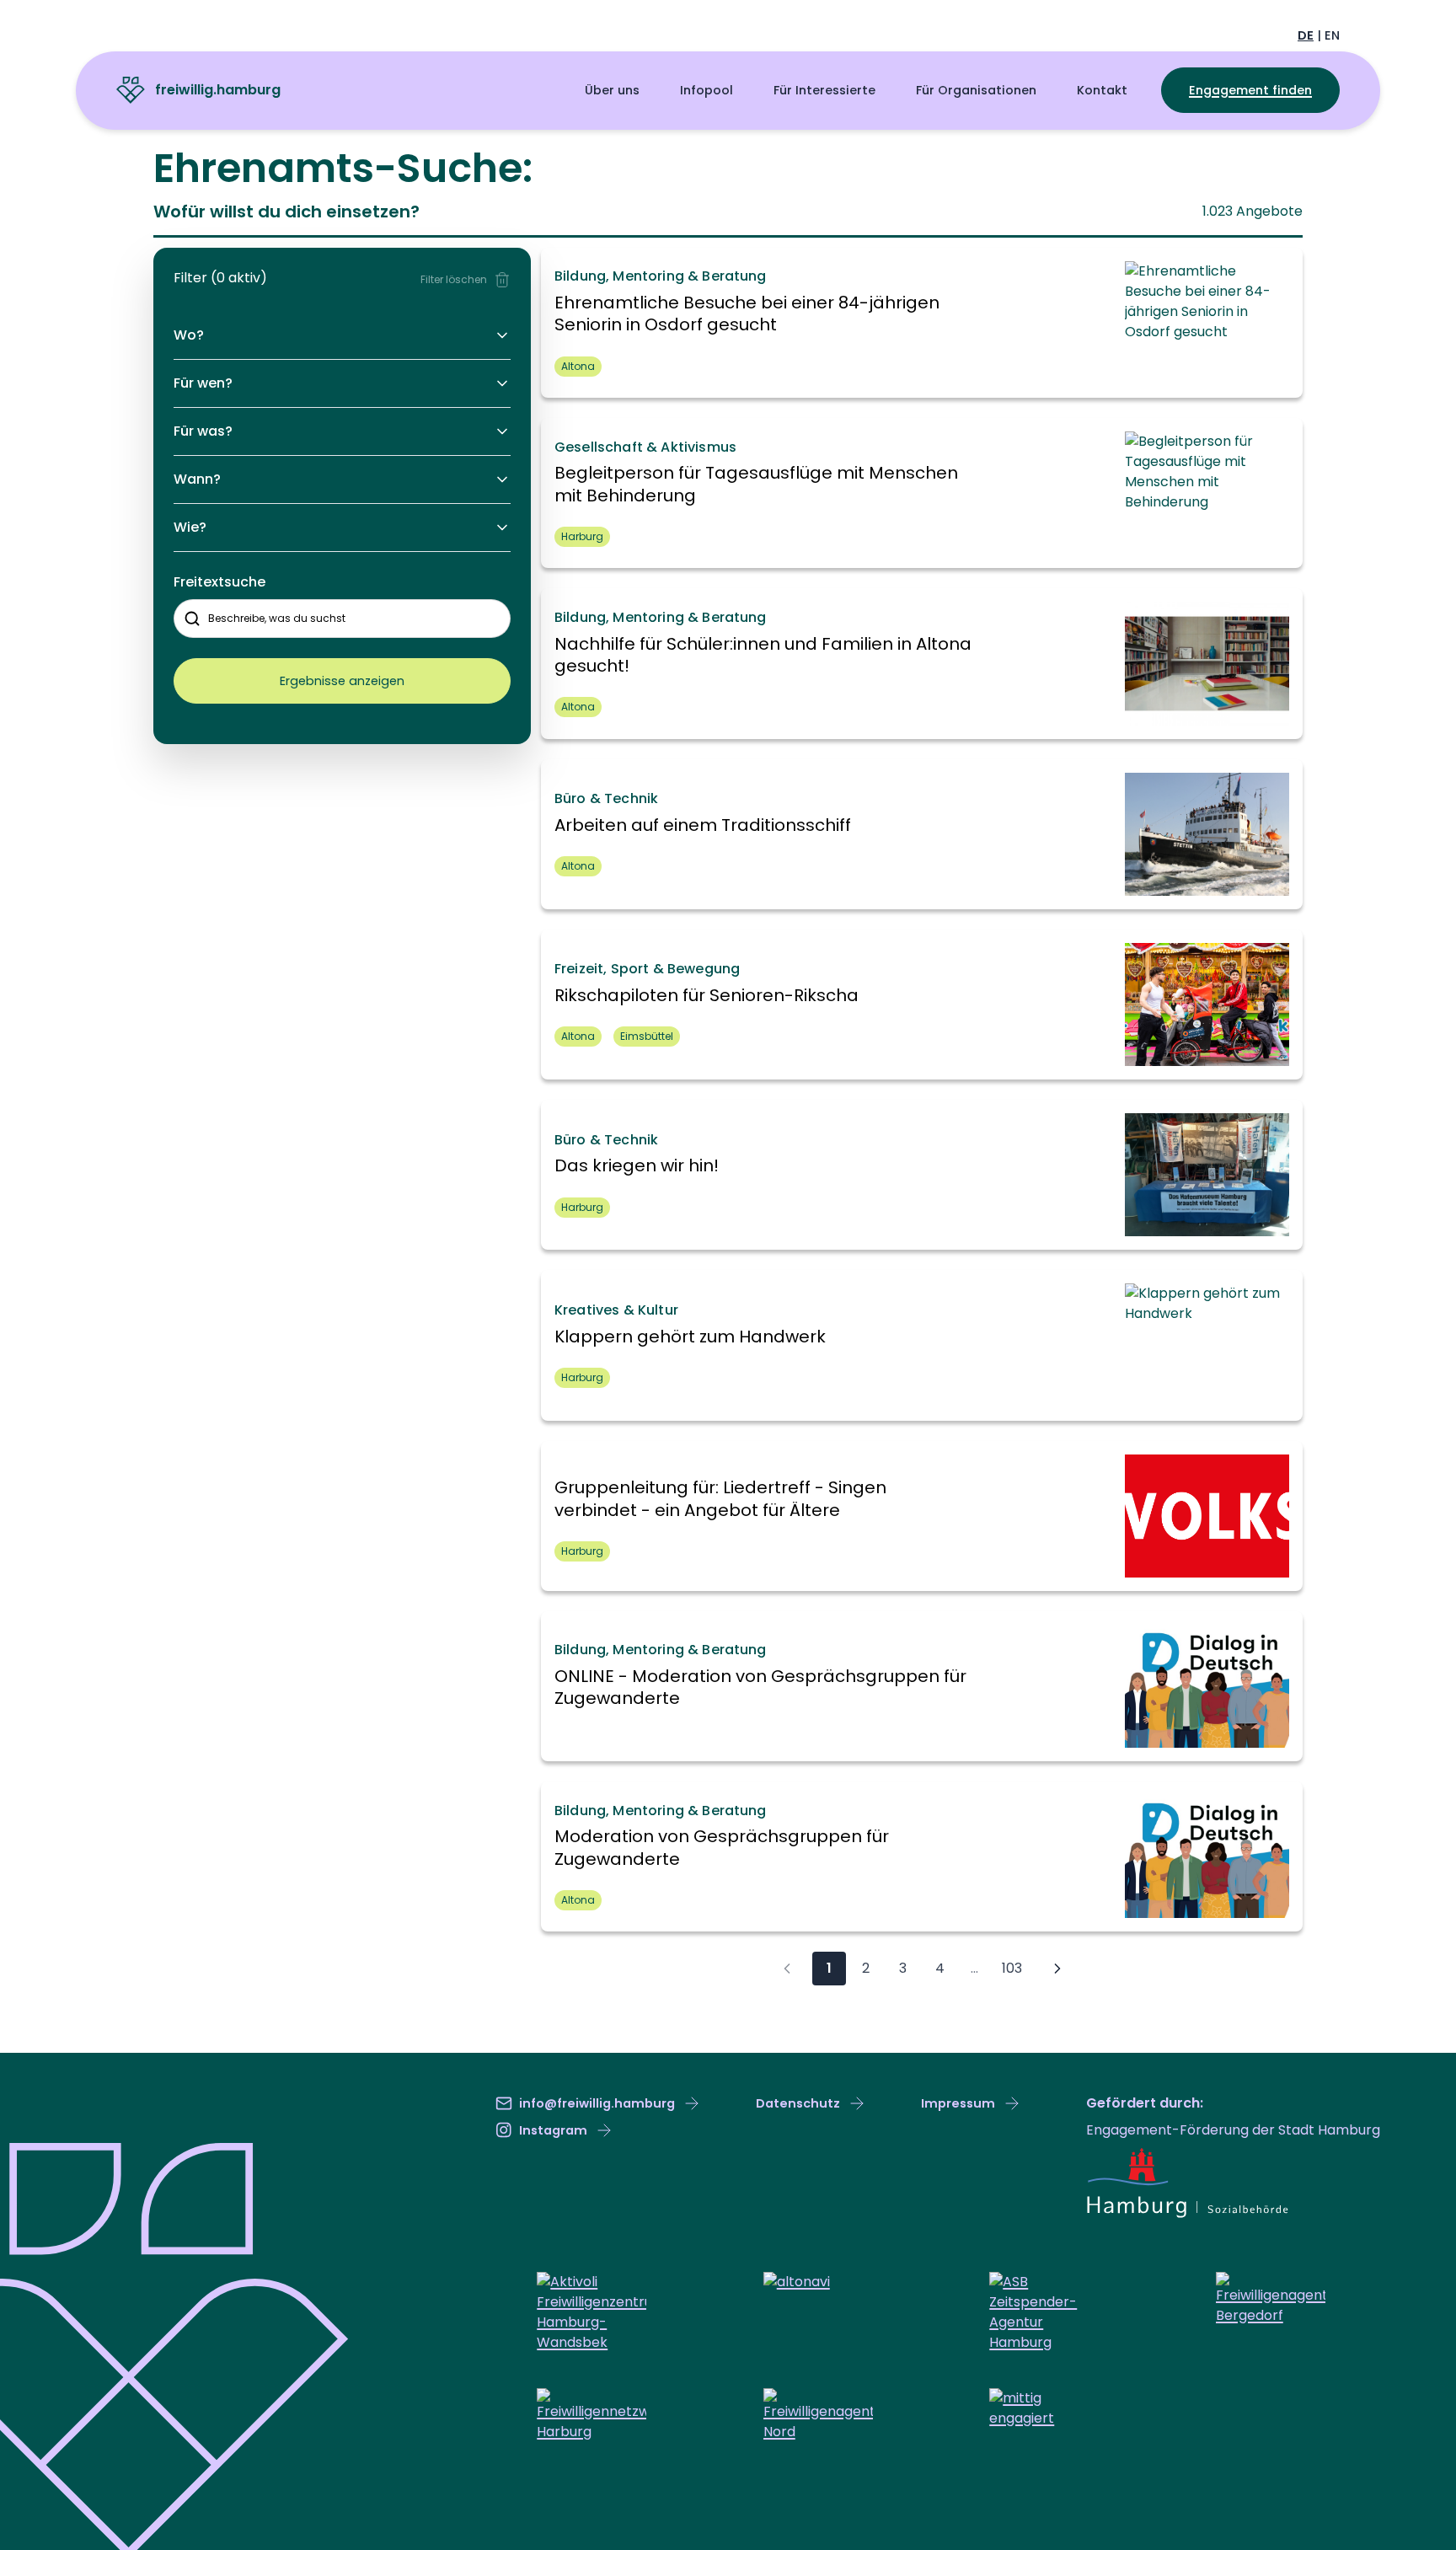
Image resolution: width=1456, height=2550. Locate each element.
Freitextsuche (219, 582)
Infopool (707, 90)
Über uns (612, 90)
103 (1012, 1968)
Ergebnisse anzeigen (342, 681)
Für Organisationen (976, 90)
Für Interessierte (824, 90)
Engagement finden (1250, 90)
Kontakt (1102, 90)
